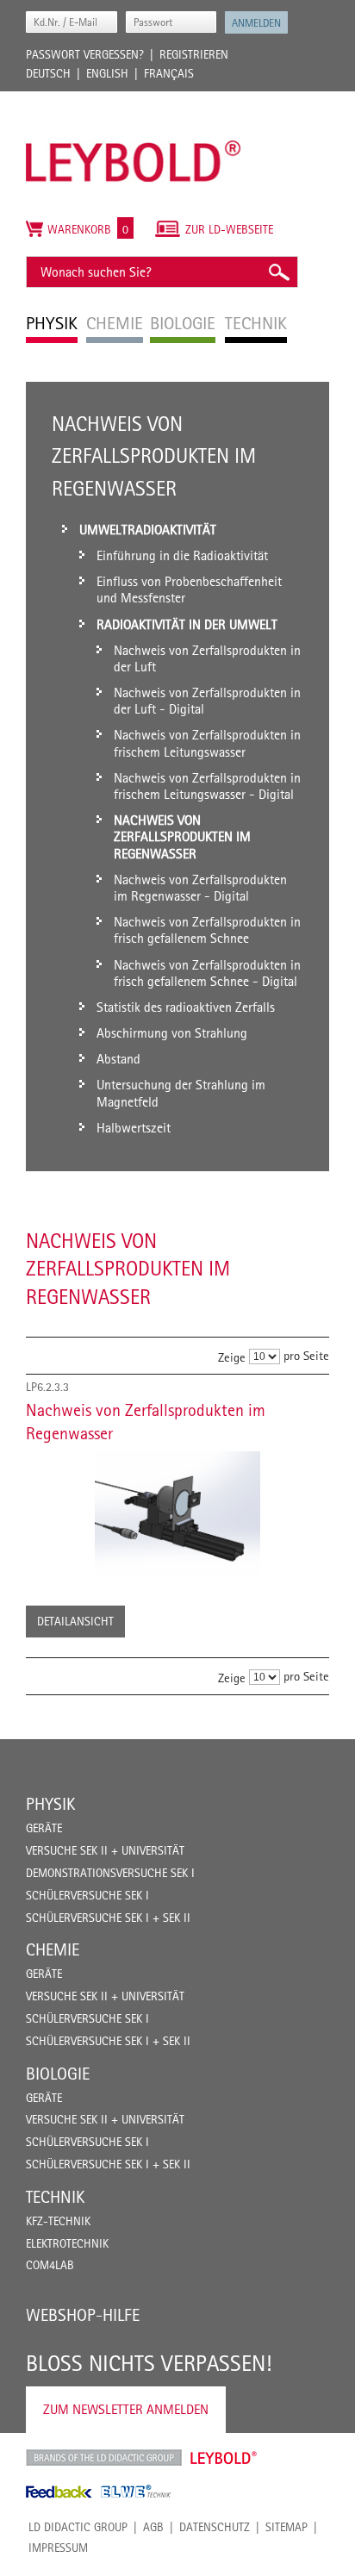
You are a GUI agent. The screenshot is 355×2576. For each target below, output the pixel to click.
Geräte (44, 1828)
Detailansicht (75, 1621)
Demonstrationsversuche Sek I (110, 1873)
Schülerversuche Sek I (87, 1895)
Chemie (53, 1949)
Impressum (58, 2548)
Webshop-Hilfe (83, 2315)
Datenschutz (215, 2527)
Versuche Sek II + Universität (105, 1850)
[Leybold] (134, 100)
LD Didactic (104, 2458)
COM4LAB (50, 2265)
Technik (55, 2197)
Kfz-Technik (58, 2221)
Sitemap (286, 2527)
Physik (50, 1804)
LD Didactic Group (78, 2527)
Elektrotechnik (67, 2243)
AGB (153, 2527)
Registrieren (194, 54)
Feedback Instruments (59, 2492)
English (107, 73)
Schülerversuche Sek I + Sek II (108, 1918)
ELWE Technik (136, 2492)
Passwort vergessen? (85, 54)
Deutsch (48, 73)
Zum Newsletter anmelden (126, 2409)
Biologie (58, 2074)
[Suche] (278, 272)
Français (169, 73)
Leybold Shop (224, 2458)
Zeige (232, 1357)
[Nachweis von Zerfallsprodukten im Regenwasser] (177, 1513)
